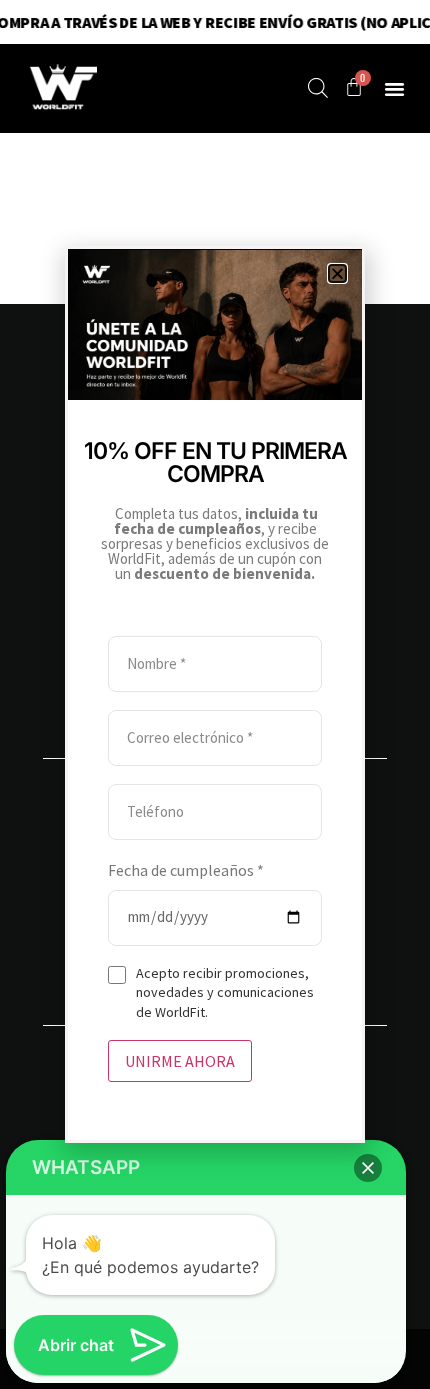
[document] (215, 694)
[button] (337, 273)
